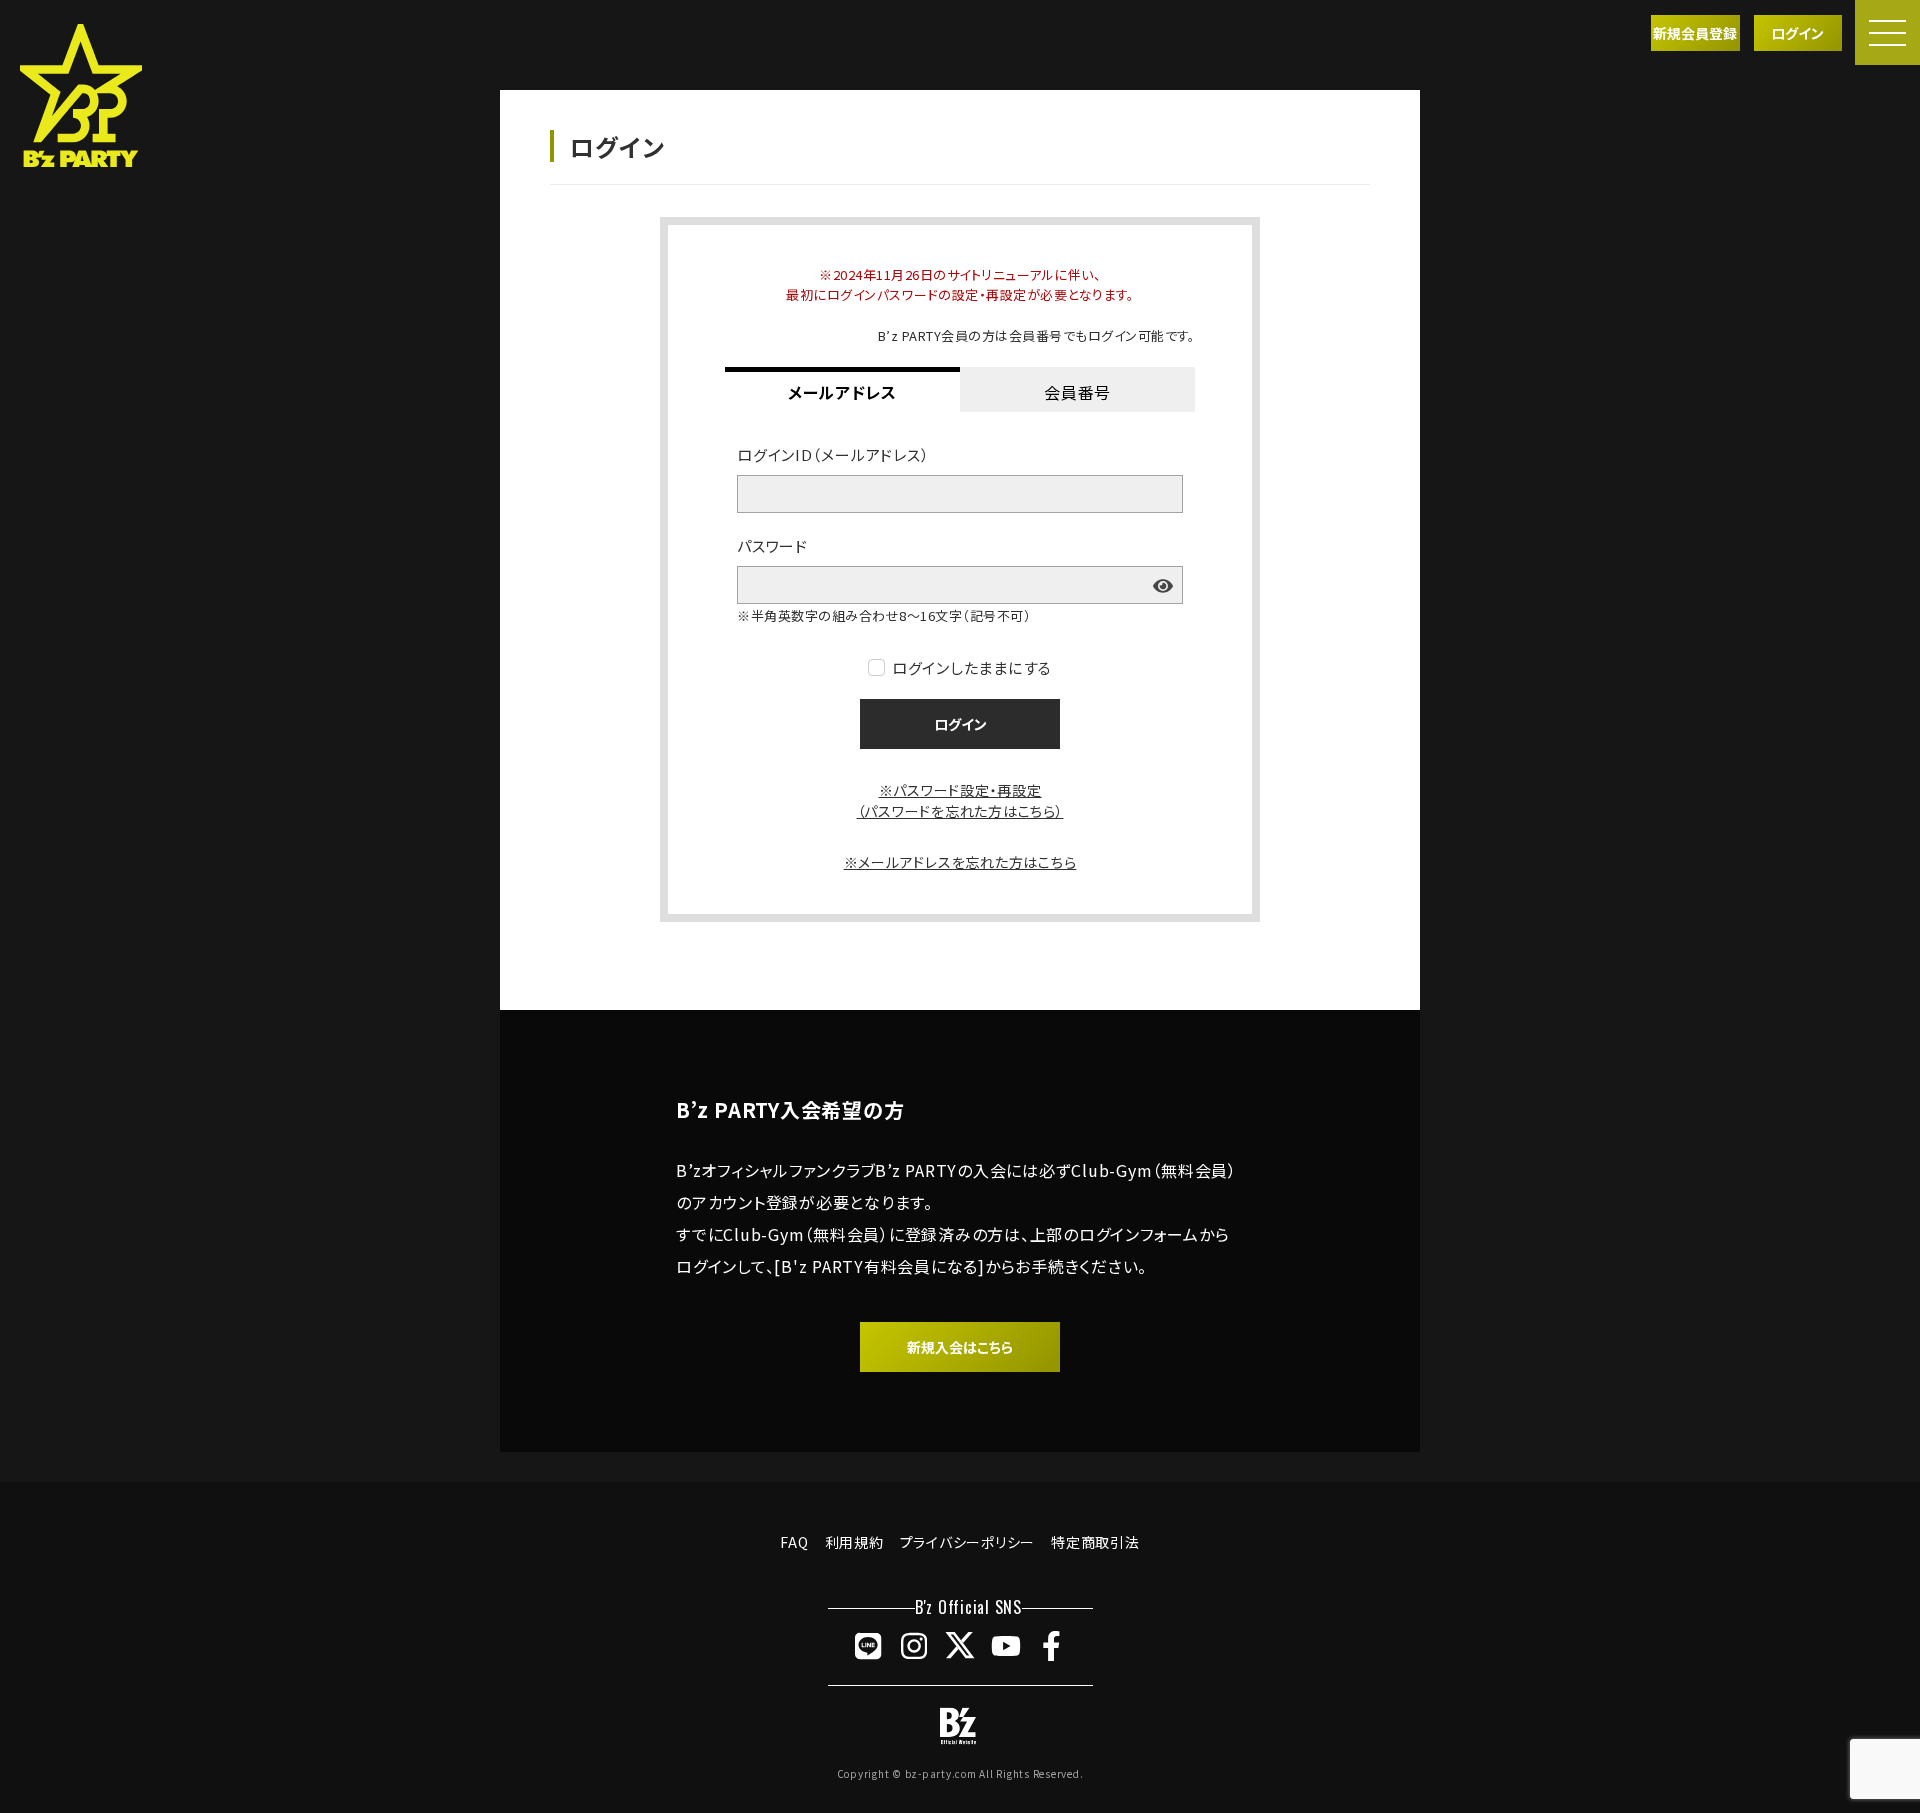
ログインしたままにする (972, 667)
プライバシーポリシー (968, 1542)
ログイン (1797, 33)
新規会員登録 (1695, 33)
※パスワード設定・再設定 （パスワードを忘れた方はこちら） (960, 800)
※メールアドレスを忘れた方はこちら (960, 862)
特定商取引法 (1095, 1542)
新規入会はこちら (960, 1347)
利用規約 (854, 1542)
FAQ (794, 1542)
